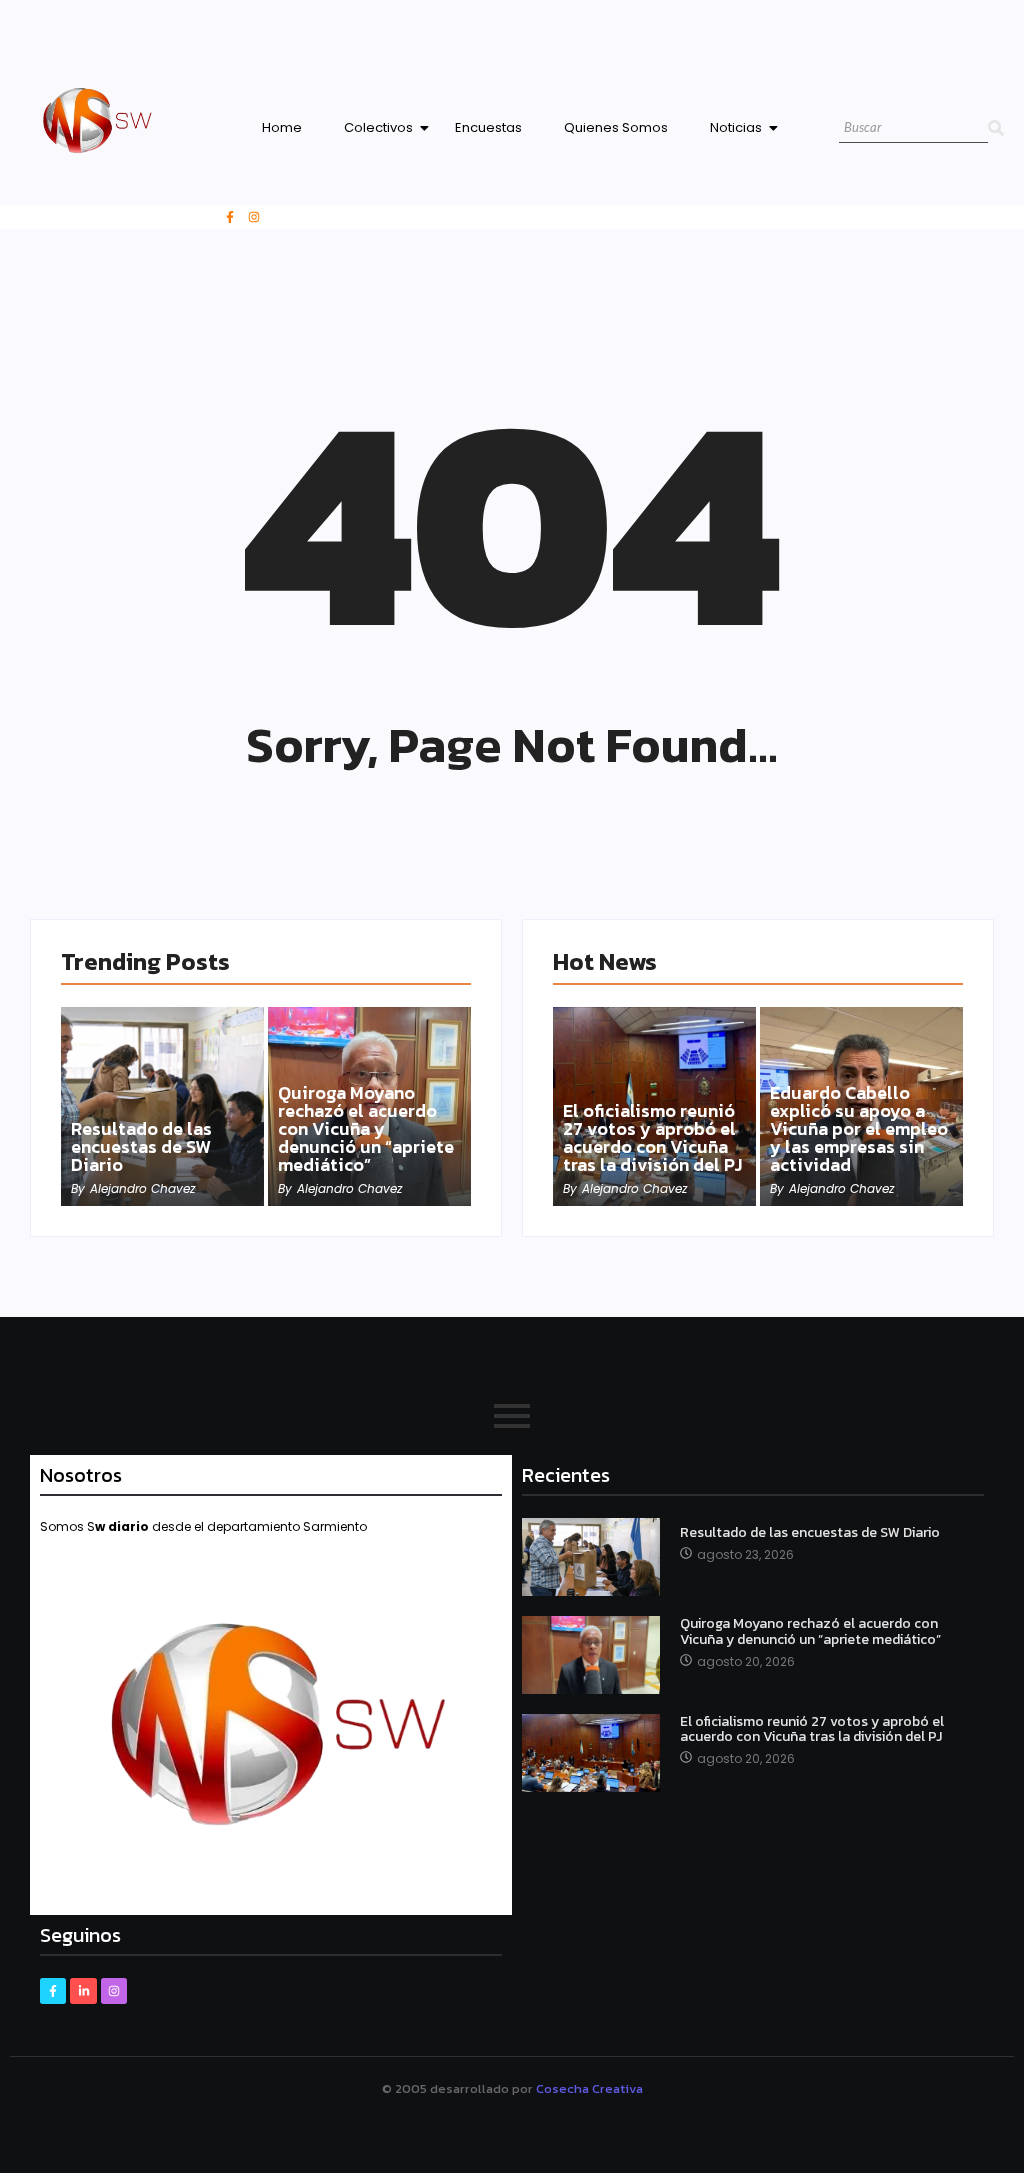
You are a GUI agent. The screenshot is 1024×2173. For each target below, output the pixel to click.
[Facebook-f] (230, 217)
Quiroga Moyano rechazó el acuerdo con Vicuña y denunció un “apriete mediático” (366, 1129)
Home (282, 127)
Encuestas (488, 127)
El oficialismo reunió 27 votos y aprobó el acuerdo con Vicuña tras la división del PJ (652, 1138)
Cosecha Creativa (589, 2088)
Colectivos (378, 127)
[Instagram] (254, 217)
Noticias (736, 127)
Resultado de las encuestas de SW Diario (141, 1147)
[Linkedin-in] (83, 1991)
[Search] (996, 128)
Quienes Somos (616, 127)
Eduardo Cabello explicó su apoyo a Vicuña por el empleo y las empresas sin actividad (859, 1129)
